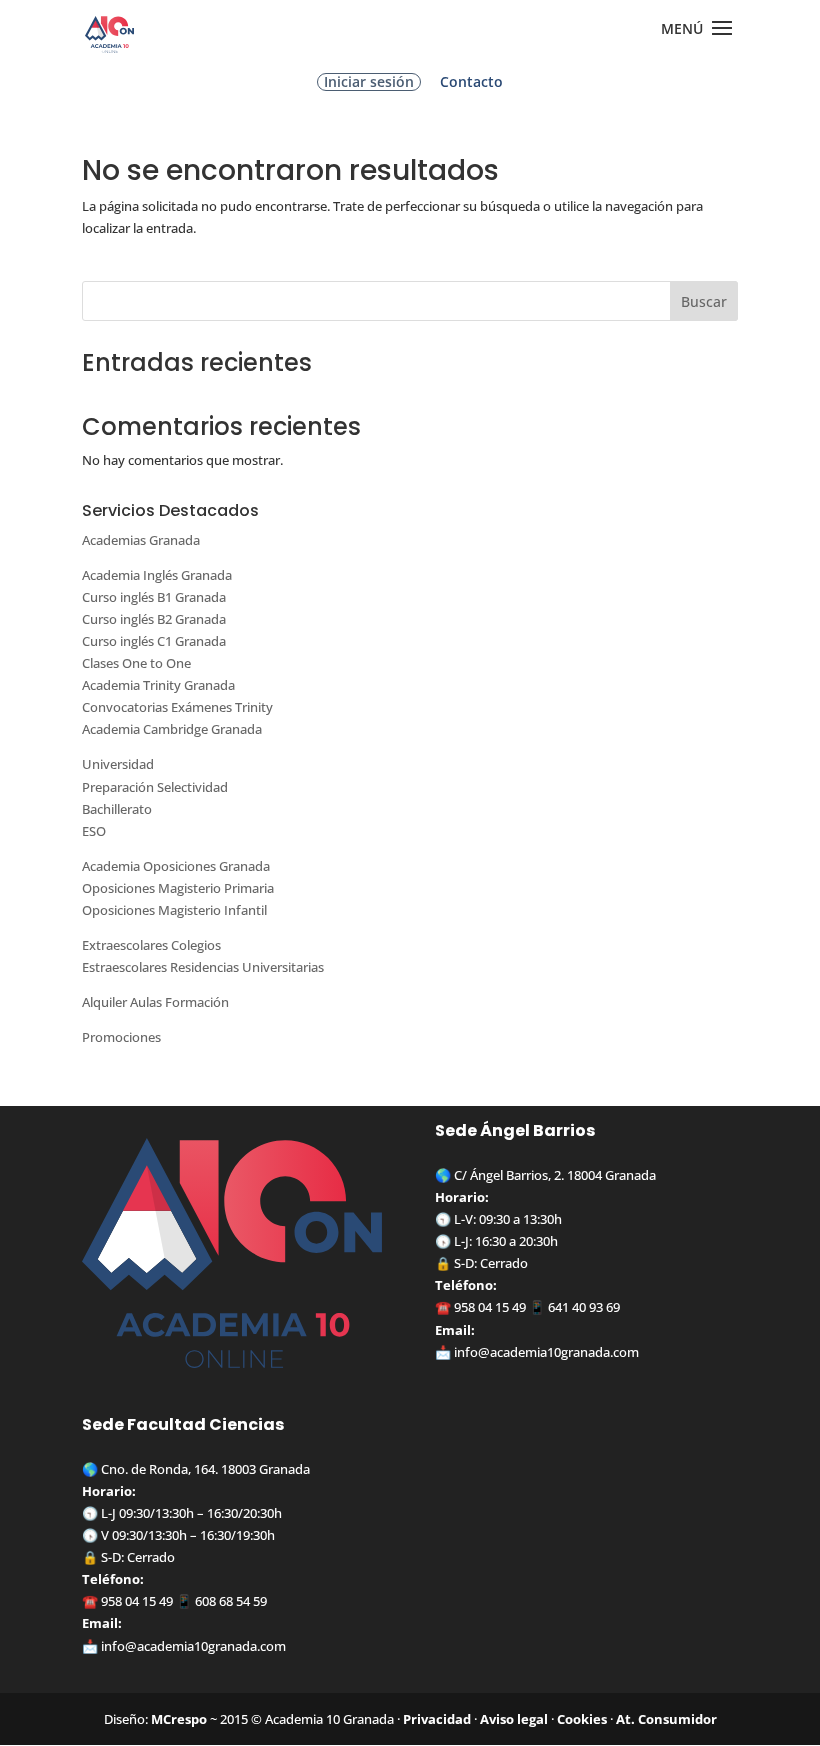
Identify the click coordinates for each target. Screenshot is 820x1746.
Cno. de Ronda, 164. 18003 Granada (205, 1469)
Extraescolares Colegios (151, 945)
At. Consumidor (666, 1719)
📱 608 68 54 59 (220, 1601)
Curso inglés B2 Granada (154, 619)
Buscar (704, 301)
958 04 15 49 (490, 1307)
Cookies (582, 1719)
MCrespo (179, 1719)
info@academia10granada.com (546, 1352)
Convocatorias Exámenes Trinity (177, 707)
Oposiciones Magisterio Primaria (178, 888)
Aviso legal (514, 1719)
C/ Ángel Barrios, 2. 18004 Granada (555, 1175)
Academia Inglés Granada (157, 575)
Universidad (118, 764)
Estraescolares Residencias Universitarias (203, 967)
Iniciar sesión (369, 82)
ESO (94, 831)
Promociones (121, 1037)
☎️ (444, 1307)
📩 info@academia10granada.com (184, 1646)
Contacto (471, 83)
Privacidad (437, 1719)
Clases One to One (136, 663)
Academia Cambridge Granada (172, 729)
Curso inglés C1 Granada (154, 641)
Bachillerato (117, 809)
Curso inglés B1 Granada (154, 597)
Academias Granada (141, 540)
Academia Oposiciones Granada (176, 866)
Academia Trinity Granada (158, 685)
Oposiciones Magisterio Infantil (174, 910)
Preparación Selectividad (155, 787)
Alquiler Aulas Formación (155, 1002)
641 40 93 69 (584, 1307)
